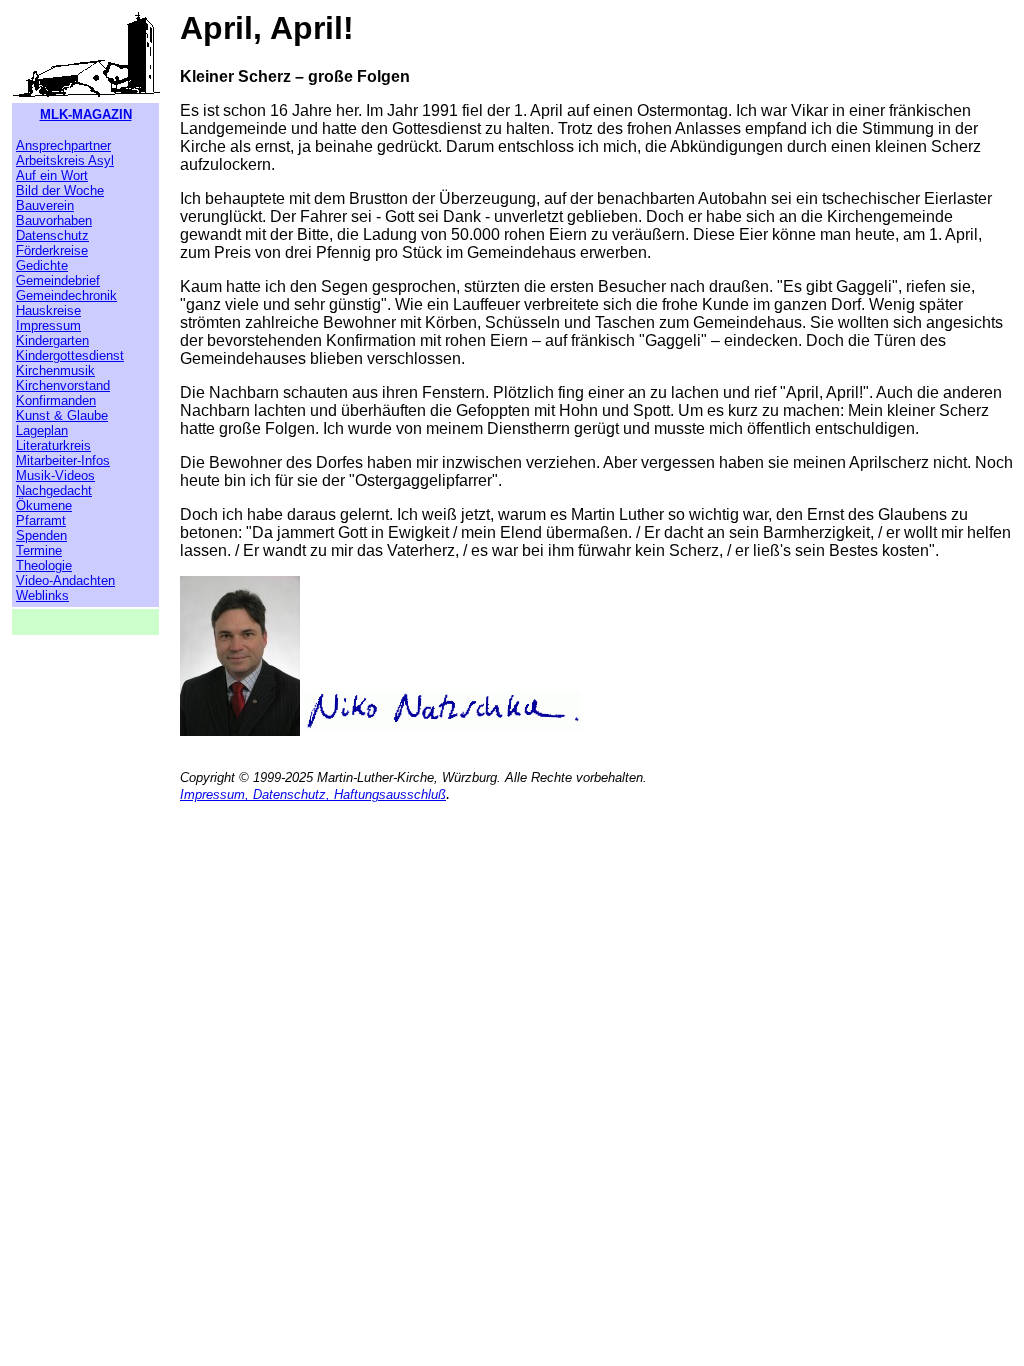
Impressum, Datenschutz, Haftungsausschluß (313, 794)
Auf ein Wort (52, 175)
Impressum (48, 325)
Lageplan (42, 430)
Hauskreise (48, 310)
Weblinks (42, 595)
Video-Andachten (65, 580)
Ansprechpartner (63, 145)
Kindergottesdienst (70, 355)
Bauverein (45, 205)
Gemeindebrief (58, 280)
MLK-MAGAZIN (86, 114)
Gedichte (42, 265)
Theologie (44, 565)
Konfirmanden (56, 400)
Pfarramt (41, 520)
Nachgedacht (54, 490)
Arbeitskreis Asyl (65, 160)
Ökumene (44, 505)
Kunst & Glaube (62, 415)
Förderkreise (52, 250)
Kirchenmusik (55, 370)
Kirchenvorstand (63, 385)
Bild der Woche (60, 190)
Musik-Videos (55, 475)
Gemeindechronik (66, 295)
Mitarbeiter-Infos (63, 460)
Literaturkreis (53, 445)
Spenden (41, 535)
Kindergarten (52, 340)
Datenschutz (52, 235)
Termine (39, 550)
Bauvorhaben (54, 220)
